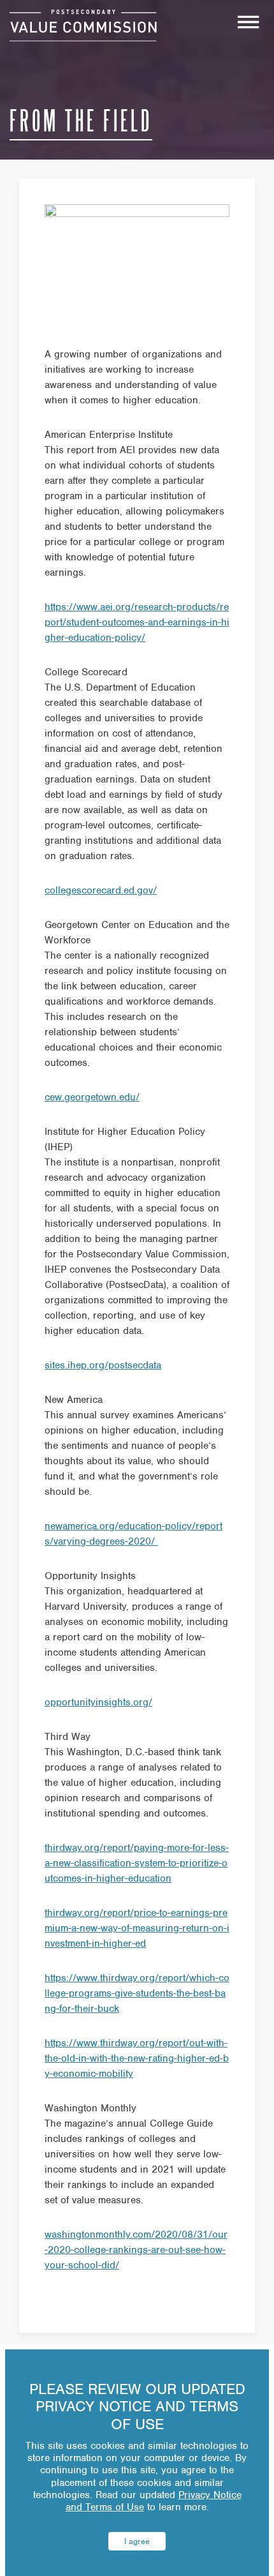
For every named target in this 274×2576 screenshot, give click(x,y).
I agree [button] (137, 2541)
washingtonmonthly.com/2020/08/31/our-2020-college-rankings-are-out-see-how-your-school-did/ (136, 2250)
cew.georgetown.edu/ (92, 1097)
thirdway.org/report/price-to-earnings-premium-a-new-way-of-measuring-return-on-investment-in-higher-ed (137, 1928)
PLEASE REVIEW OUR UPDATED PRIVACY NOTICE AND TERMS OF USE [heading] (137, 2407)
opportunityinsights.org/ (98, 1702)
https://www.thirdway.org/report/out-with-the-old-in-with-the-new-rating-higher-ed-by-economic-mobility (137, 2058)
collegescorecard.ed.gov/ (101, 890)
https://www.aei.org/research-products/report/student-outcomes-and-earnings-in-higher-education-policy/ (137, 622)
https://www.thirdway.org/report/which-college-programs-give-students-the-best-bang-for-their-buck (137, 1993)
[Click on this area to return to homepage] (83, 26)
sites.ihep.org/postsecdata (103, 1365)
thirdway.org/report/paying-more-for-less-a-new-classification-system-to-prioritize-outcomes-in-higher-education (137, 1863)
